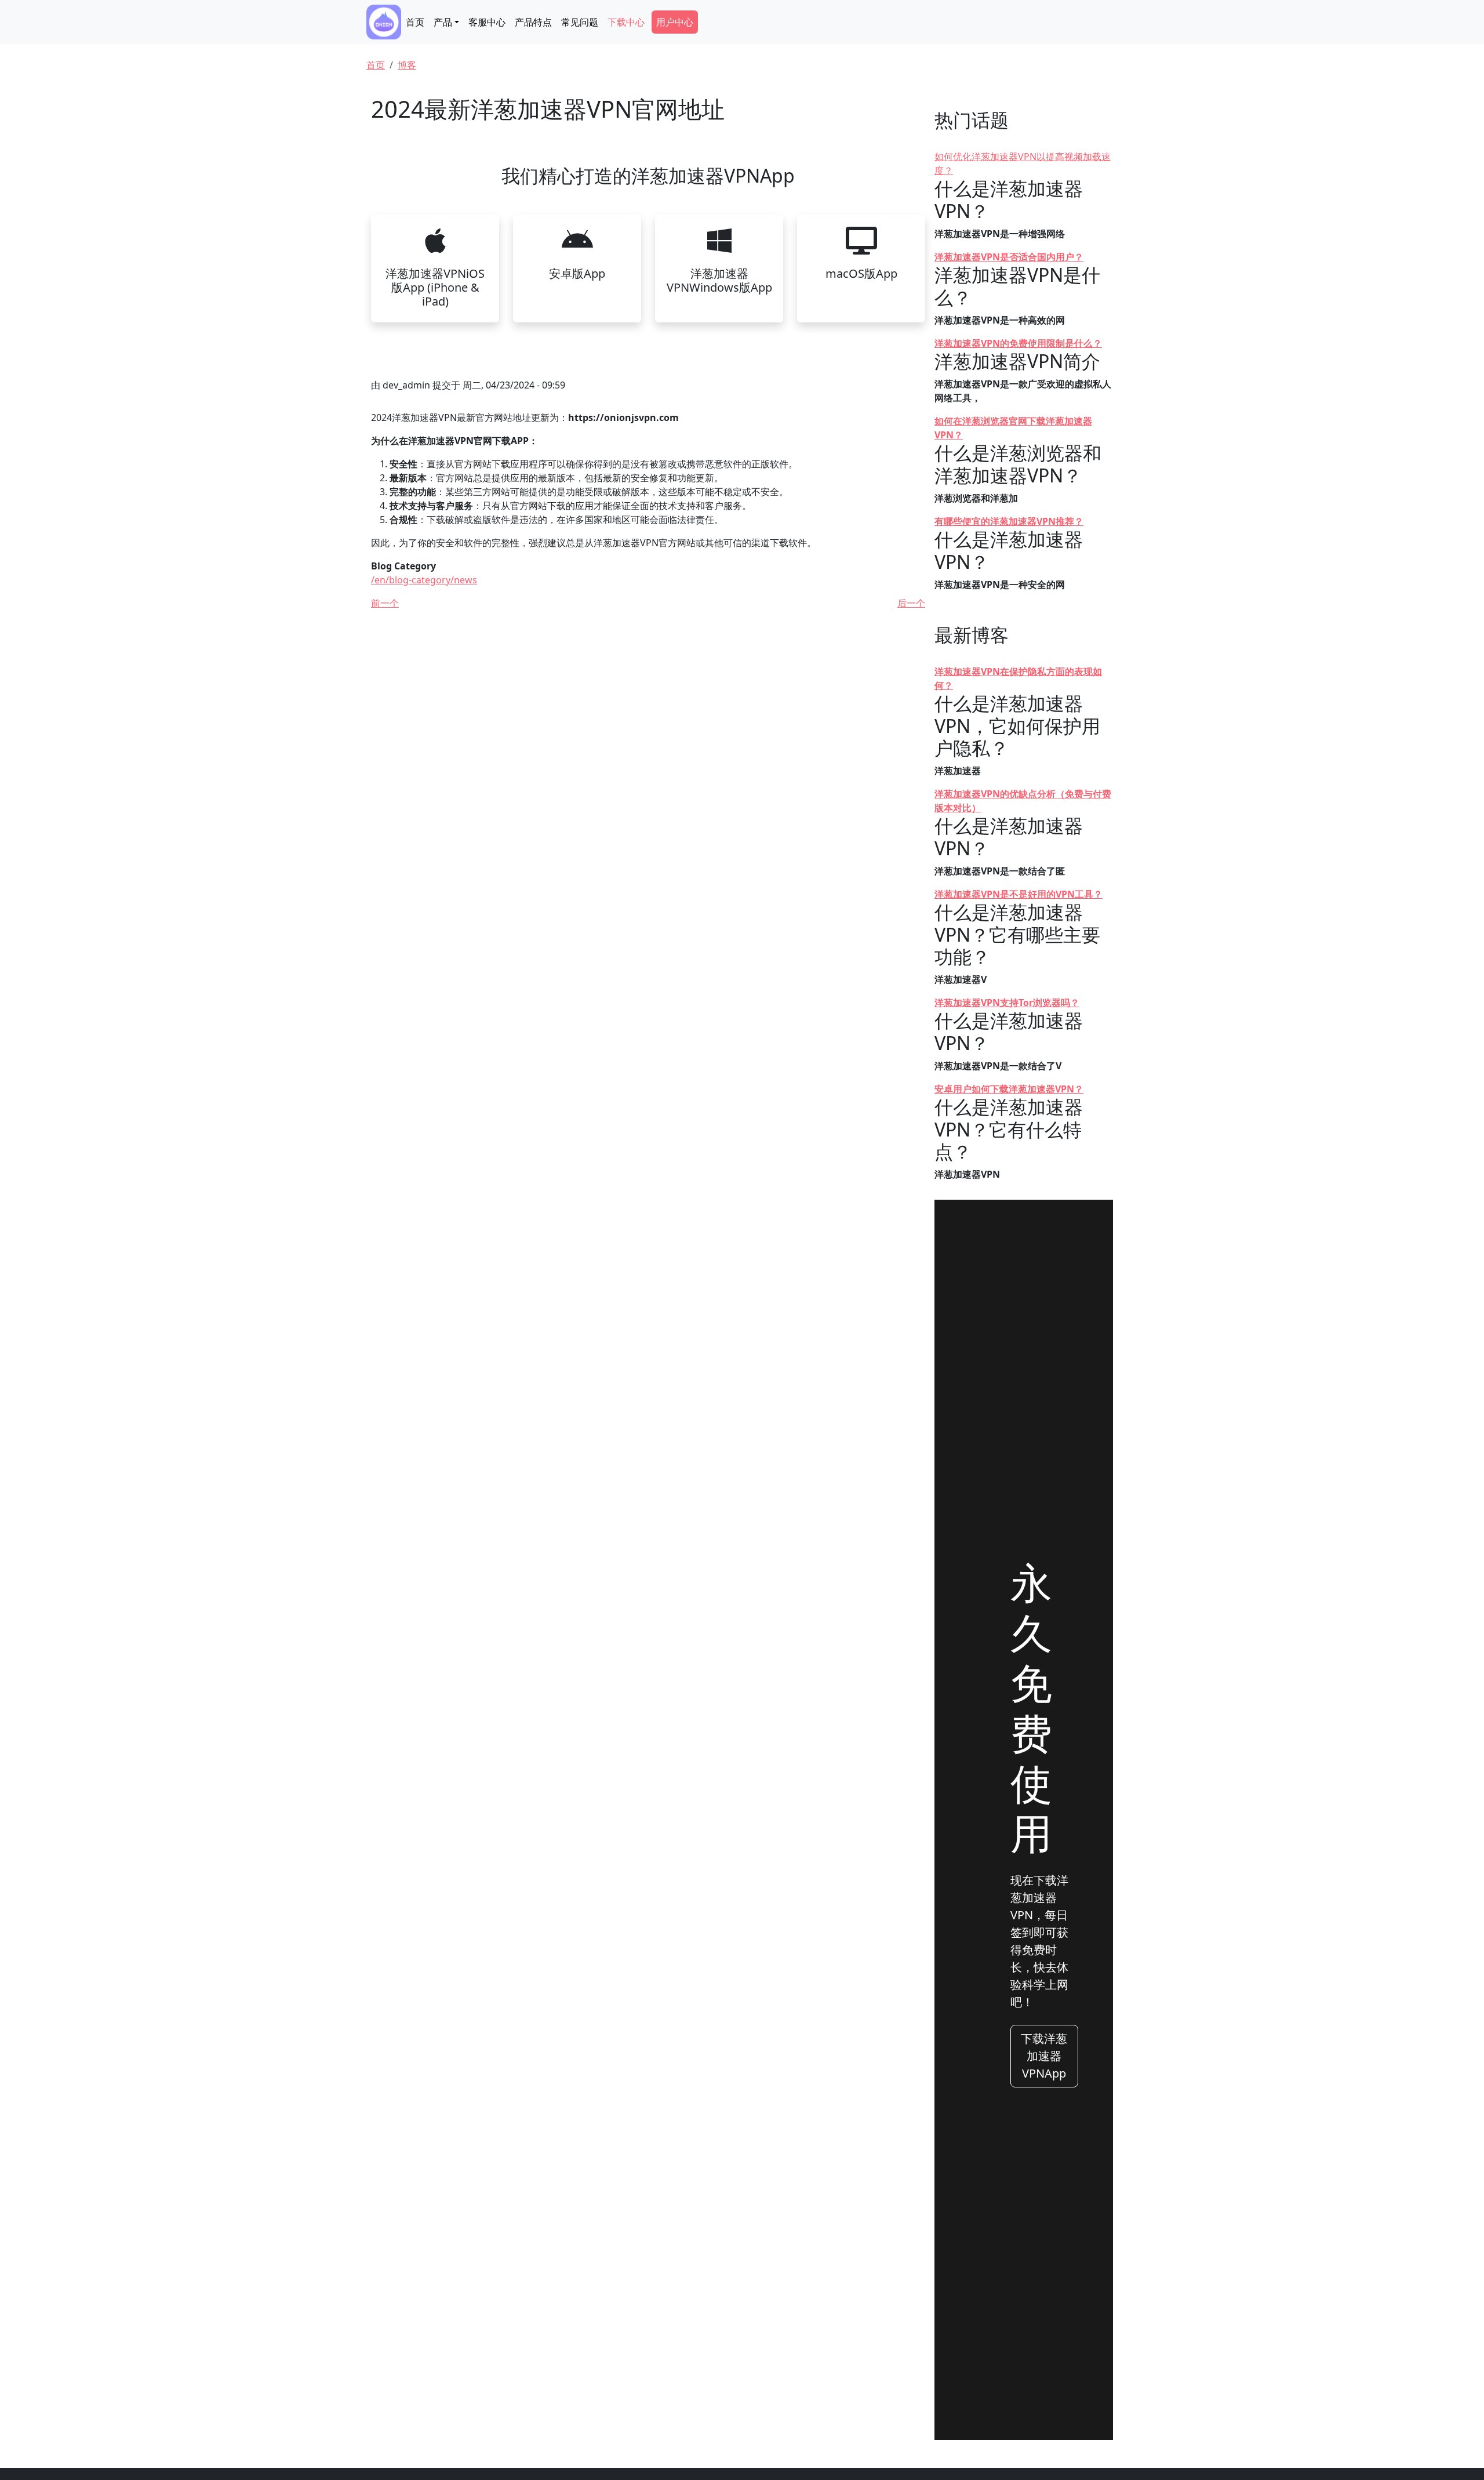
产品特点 (533, 22)
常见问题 (580, 22)
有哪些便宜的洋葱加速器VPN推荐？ (1009, 521)
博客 (407, 65)
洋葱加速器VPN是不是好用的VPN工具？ (1019, 894)
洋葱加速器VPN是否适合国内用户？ (1009, 257)
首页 (415, 22)
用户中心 (675, 22)
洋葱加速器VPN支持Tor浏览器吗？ (1007, 1003)
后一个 (911, 603)
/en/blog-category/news (424, 580)
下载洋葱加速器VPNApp (1044, 2056)
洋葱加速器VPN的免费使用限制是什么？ (1018, 343)
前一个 (385, 603)
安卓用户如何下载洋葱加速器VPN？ (1009, 1089)
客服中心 (487, 22)
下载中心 (626, 22)
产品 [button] (443, 22)
